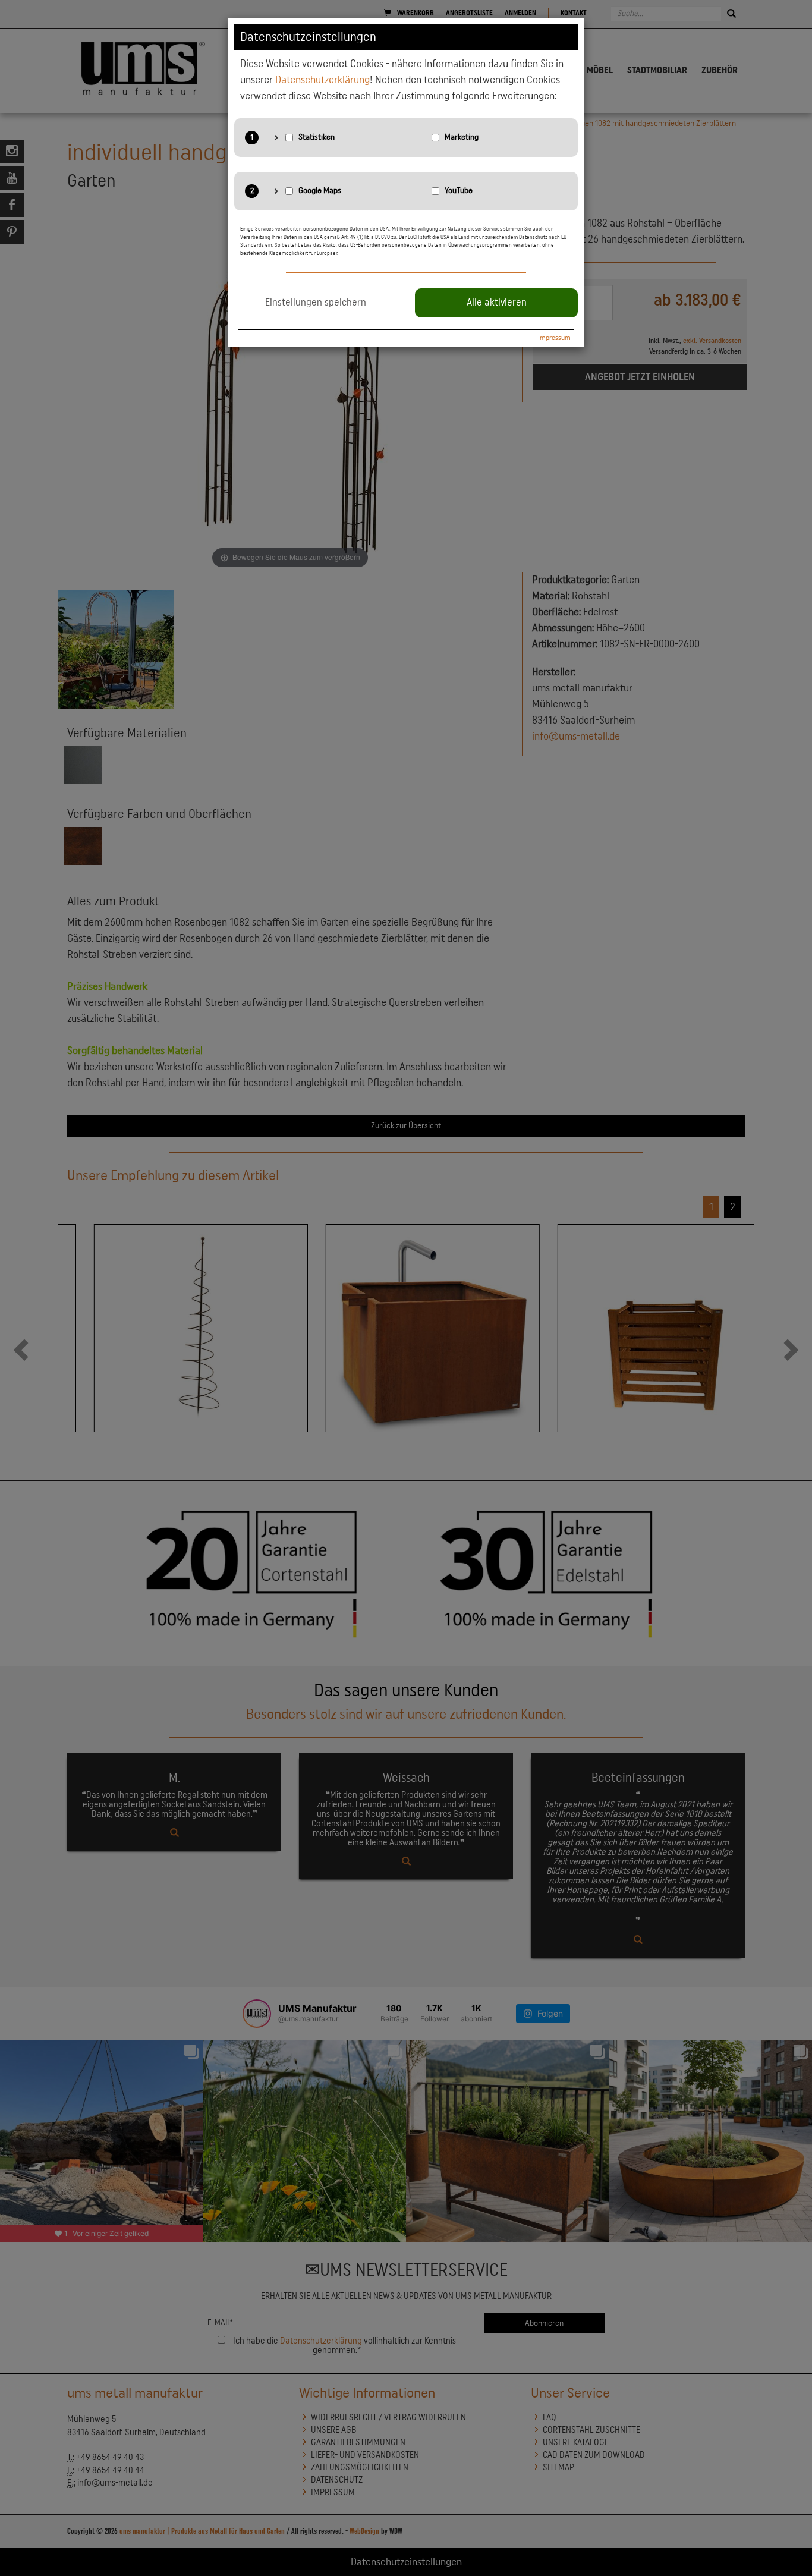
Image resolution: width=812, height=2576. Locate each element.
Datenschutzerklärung (322, 80)
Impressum (554, 338)
